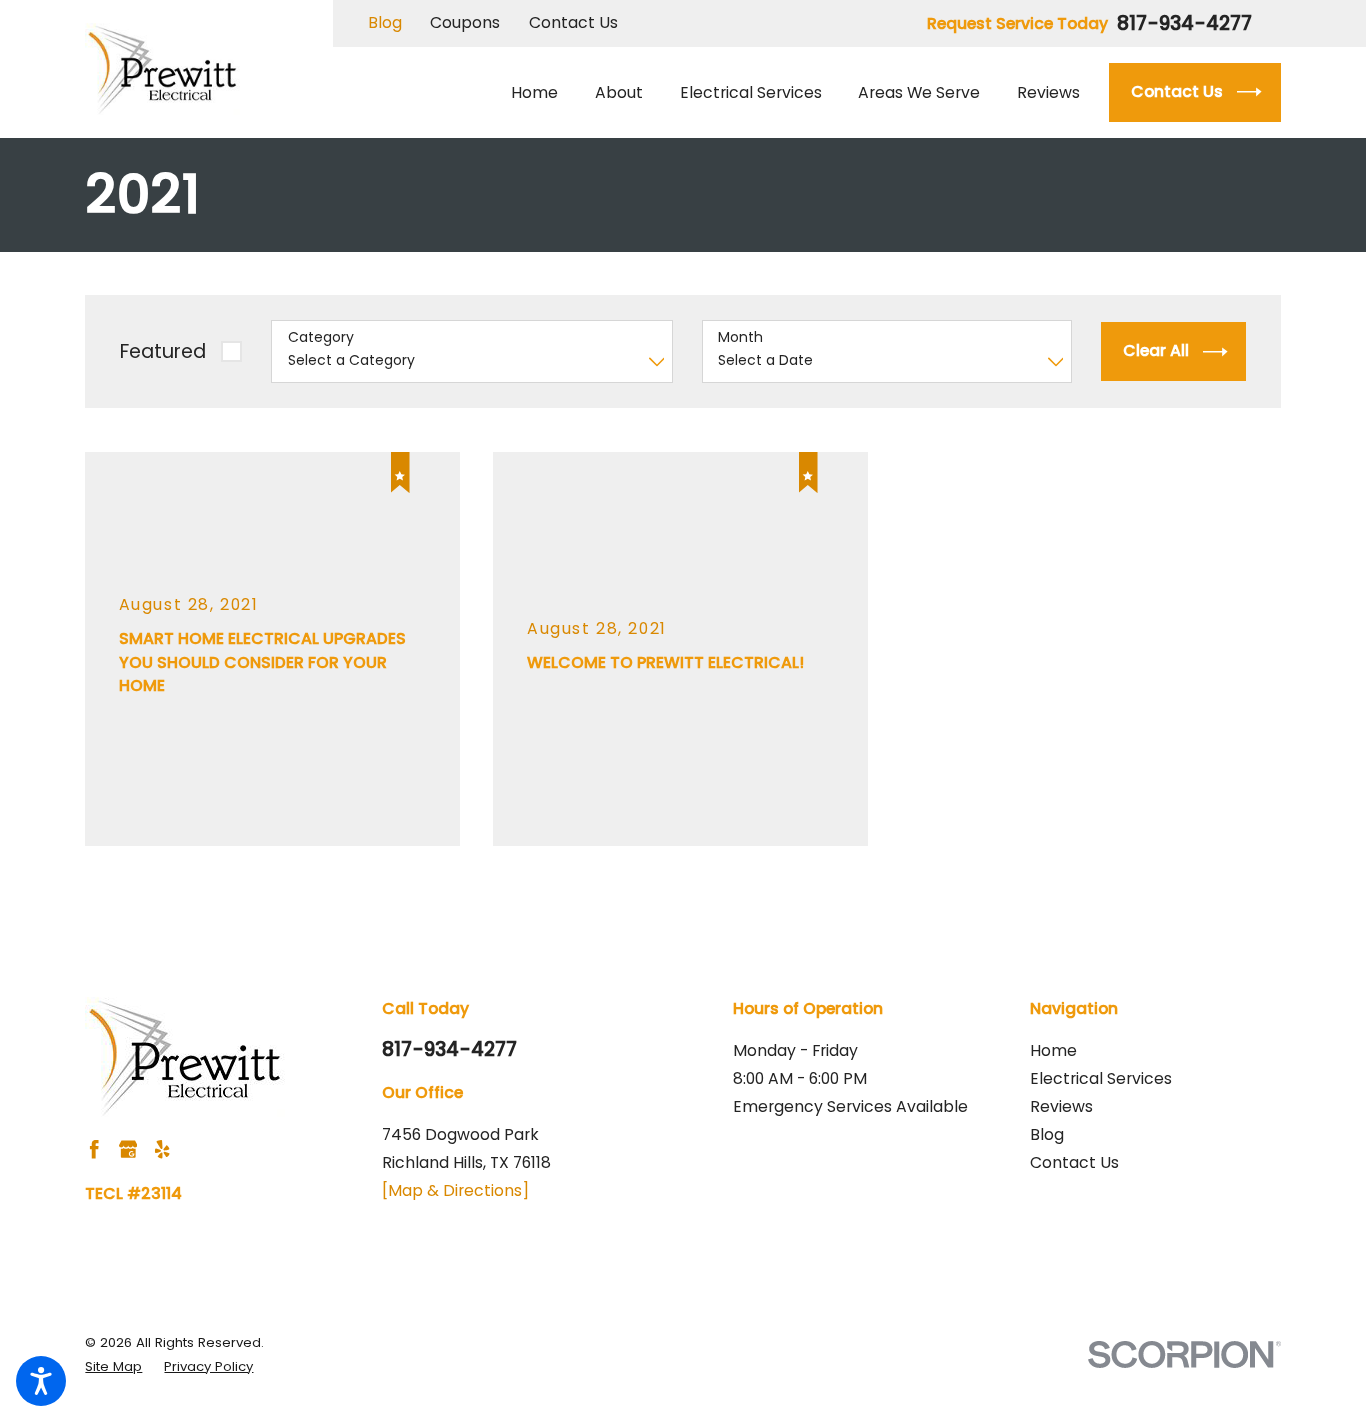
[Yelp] (162, 1149)
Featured (163, 351)
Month (740, 337)
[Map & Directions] (455, 1190)
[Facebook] (94, 1149)
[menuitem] (543, 93)
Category (321, 337)
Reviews (1061, 1106)
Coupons (465, 22)
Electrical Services (1101, 1078)
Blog (385, 22)
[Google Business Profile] (128, 1149)
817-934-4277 (1184, 23)
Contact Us (573, 22)
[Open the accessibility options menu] (41, 1381)
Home (1053, 1050)
